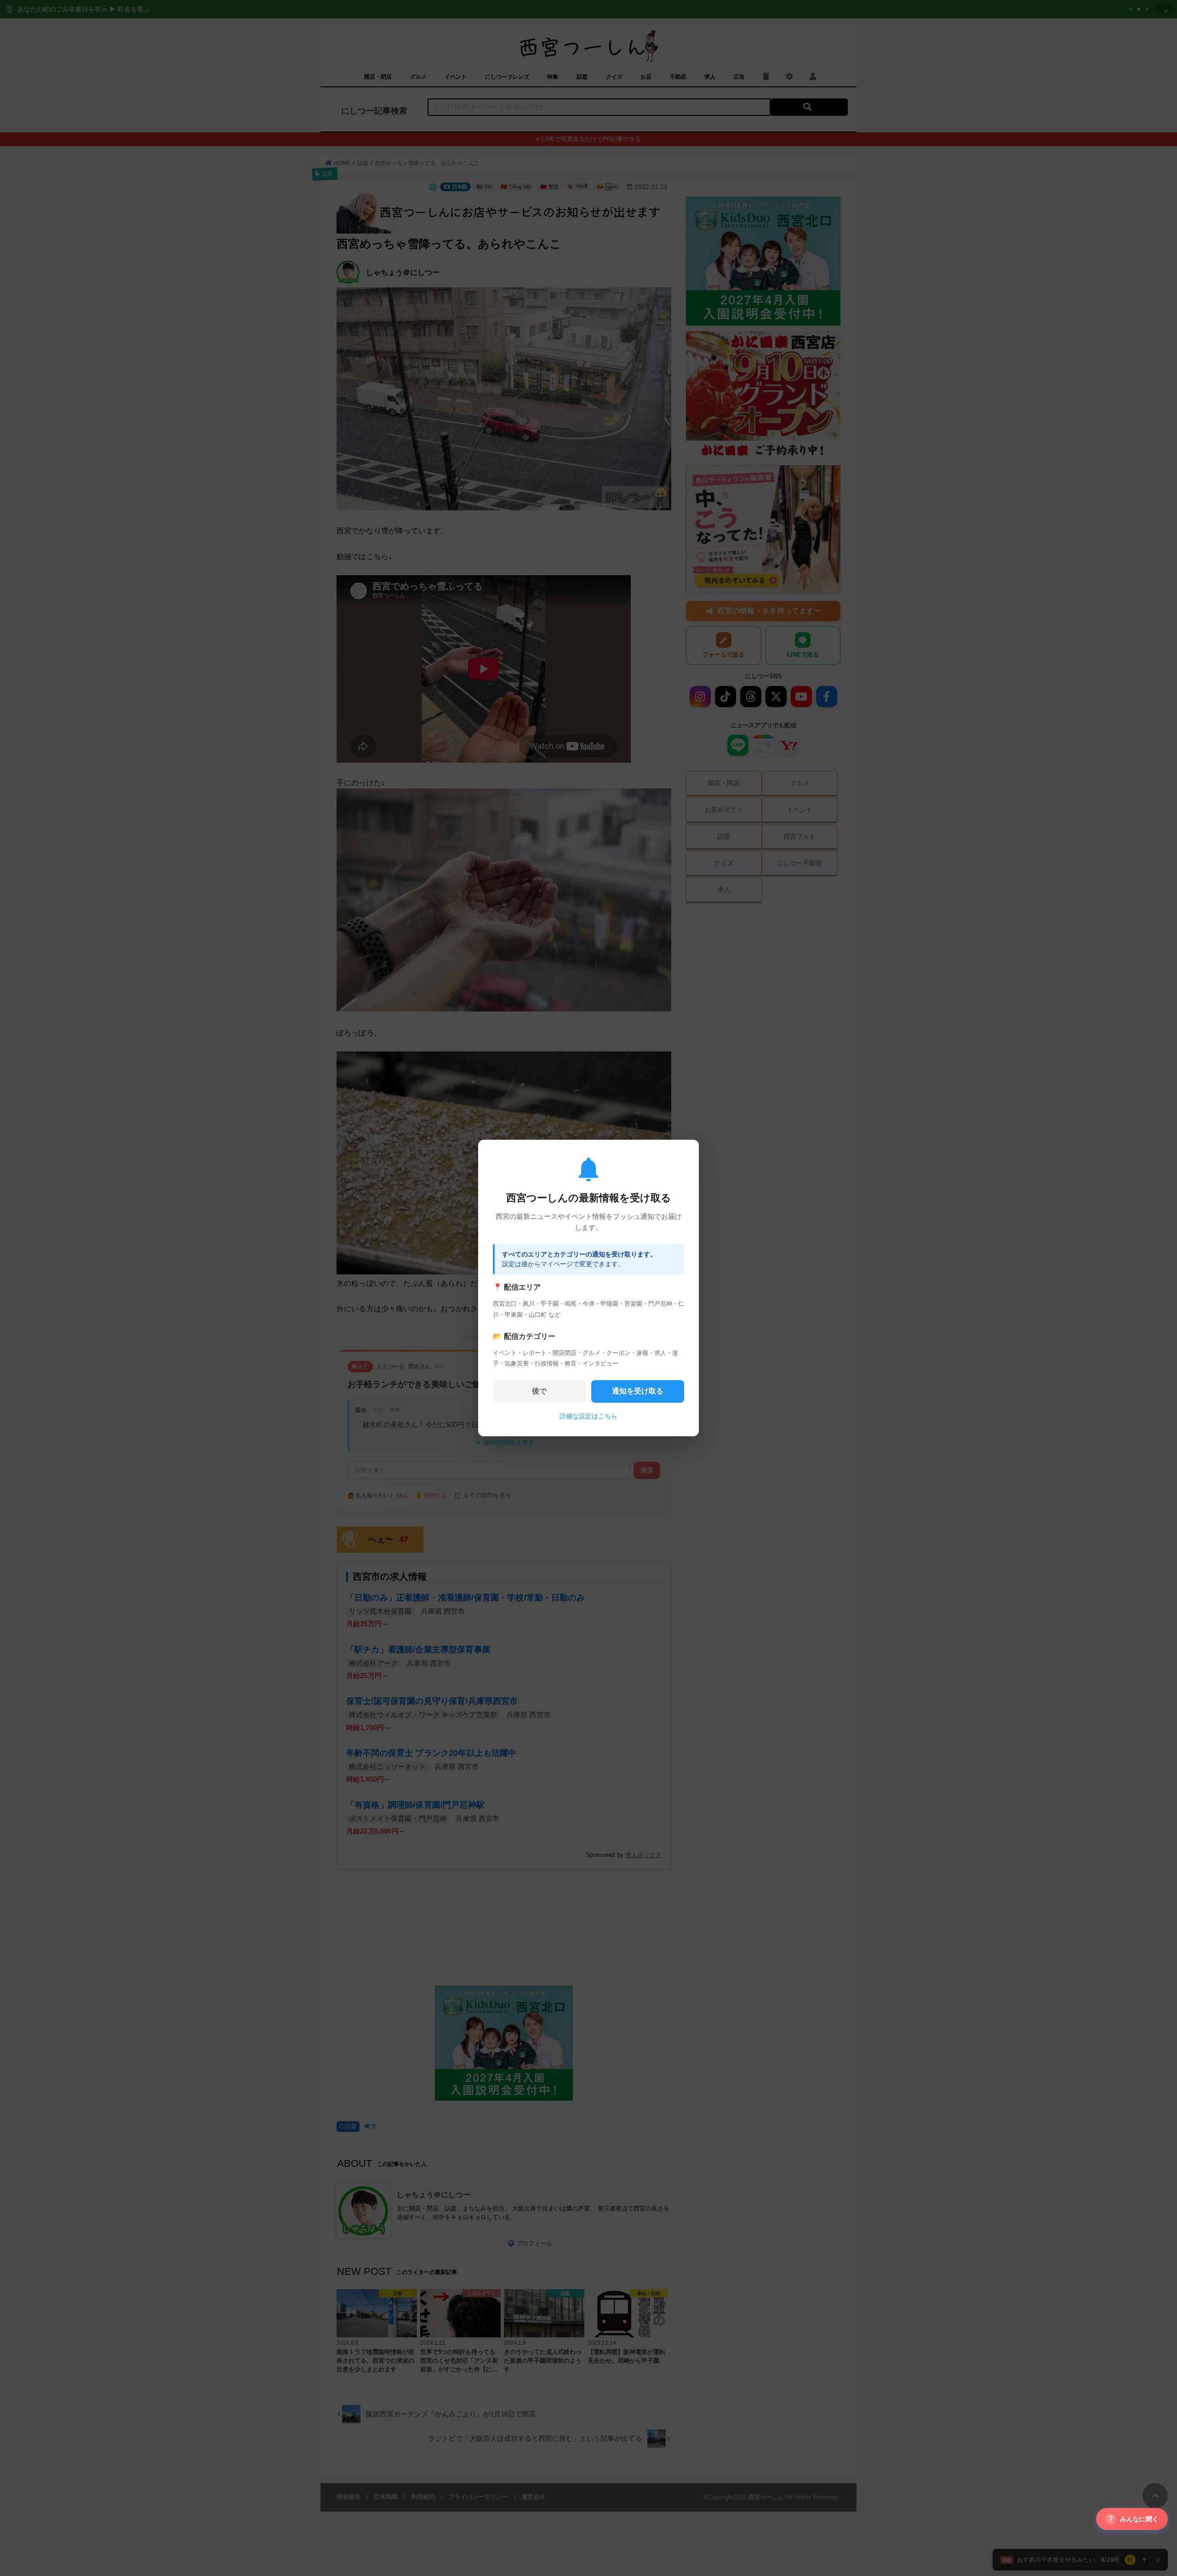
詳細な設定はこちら (588, 1416)
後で (539, 1391)
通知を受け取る (638, 1391)
